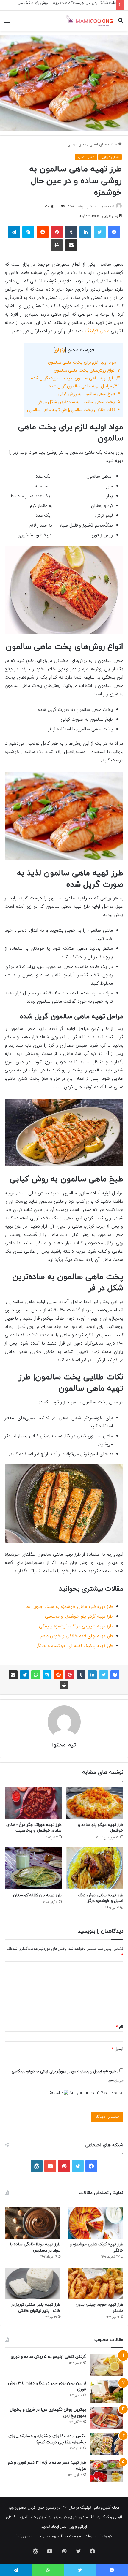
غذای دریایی (77, 145)
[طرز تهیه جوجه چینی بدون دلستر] (95, 2283)
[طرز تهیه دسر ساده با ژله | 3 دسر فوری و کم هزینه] (107, 2471)
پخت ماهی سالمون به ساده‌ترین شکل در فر (79, 402)
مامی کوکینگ (97, 331)
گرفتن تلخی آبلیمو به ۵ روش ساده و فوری (48, 2357)
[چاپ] (57, 245)
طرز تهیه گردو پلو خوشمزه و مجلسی (79, 1617)
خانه (114, 145)
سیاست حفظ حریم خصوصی (58, 2536)
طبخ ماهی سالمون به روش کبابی (89, 394)
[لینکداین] (85, 232)
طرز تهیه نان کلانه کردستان (37, 1895)
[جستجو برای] (121, 23)
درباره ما (106, 2536)
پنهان (60, 350)
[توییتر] (100, 232)
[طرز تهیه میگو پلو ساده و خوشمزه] (95, 1803)
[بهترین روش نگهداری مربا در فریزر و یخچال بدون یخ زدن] (107, 2418)
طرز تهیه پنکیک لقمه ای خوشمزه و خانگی (74, 1646)
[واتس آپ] (36, 1675)
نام (120, 2027)
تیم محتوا (107, 207)
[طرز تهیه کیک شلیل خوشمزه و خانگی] (95, 2223)
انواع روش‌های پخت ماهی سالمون (87, 371)
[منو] (7, 23)
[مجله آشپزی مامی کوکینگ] (89, 21)
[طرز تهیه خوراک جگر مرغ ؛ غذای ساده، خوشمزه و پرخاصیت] (33, 1803)
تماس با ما (24, 2536)
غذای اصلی (98, 145)
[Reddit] (43, 232)
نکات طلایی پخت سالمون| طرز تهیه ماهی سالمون (74, 410)
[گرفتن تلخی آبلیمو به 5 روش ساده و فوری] (107, 2365)
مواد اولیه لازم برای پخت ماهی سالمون (84, 363)
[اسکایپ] (28, 232)
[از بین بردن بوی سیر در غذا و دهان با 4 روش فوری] (107, 2392)
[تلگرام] (14, 232)
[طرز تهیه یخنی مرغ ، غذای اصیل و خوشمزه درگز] (95, 1868)
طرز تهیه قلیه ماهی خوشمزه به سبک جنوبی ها (69, 1607)
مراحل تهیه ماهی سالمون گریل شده (84, 386)
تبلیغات (90, 2536)
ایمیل (117, 2049)
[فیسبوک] (114, 232)
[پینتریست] (57, 232)
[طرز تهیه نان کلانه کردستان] (33, 1868)
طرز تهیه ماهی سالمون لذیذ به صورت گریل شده (75, 378)
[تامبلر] (71, 232)
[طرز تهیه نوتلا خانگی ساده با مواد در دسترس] (33, 2223)
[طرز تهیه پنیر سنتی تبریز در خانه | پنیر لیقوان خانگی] (33, 2283)
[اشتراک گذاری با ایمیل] (71, 245)
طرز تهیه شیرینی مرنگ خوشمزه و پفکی (76, 1626)
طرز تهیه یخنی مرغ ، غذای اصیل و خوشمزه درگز (100, 1898)
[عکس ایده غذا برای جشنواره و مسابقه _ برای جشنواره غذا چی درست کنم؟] (107, 2444)
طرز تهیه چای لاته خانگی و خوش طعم (77, 1636)
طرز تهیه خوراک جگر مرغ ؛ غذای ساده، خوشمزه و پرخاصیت (34, 1828)
